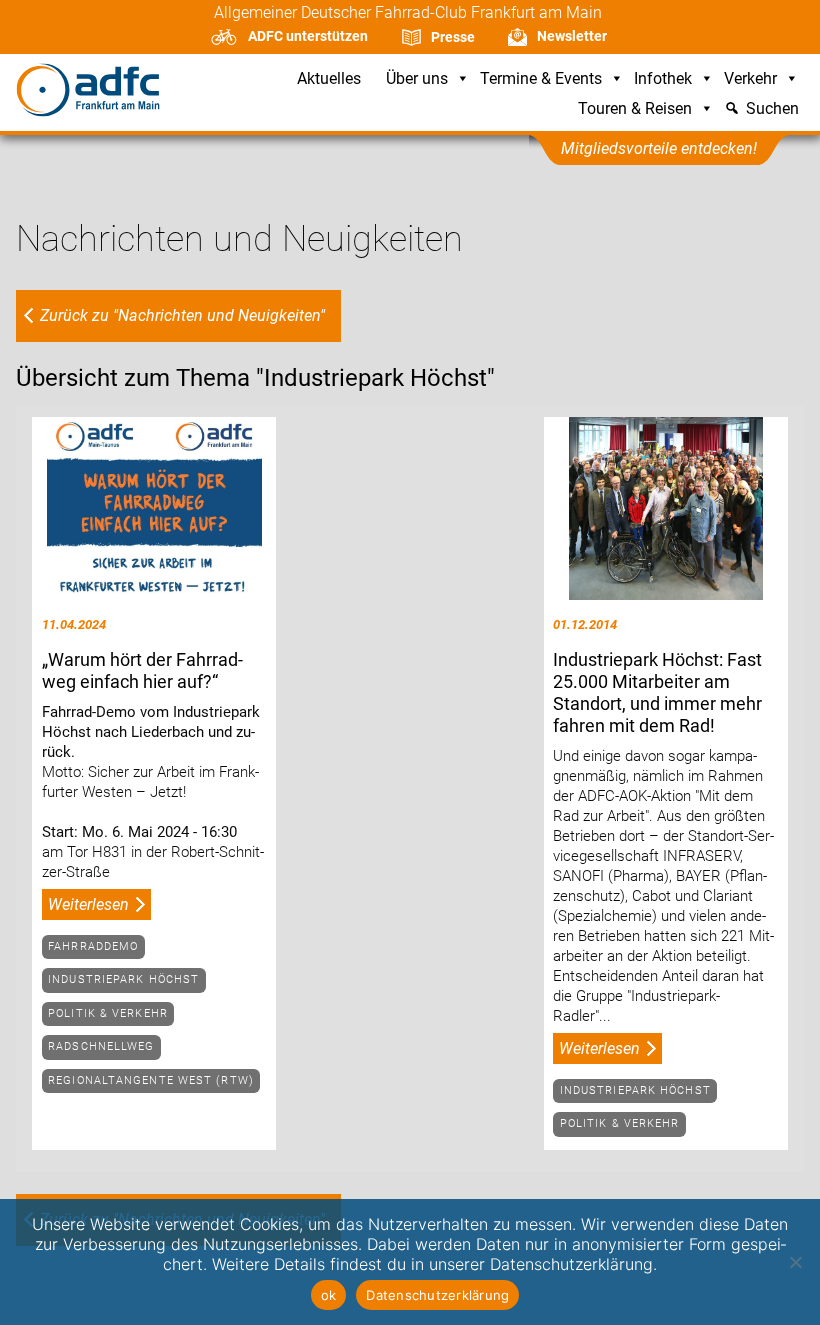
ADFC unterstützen (308, 36)
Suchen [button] (772, 109)
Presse (453, 37)
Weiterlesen (88, 904)
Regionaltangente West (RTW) (151, 1080)
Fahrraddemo (93, 946)
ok (329, 1295)
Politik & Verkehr (108, 1013)
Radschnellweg (101, 1046)
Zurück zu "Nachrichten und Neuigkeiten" (182, 315)
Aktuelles (329, 79)
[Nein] (795, 1262)
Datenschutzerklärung (437, 1295)
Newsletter (572, 36)
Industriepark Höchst (123, 979)
